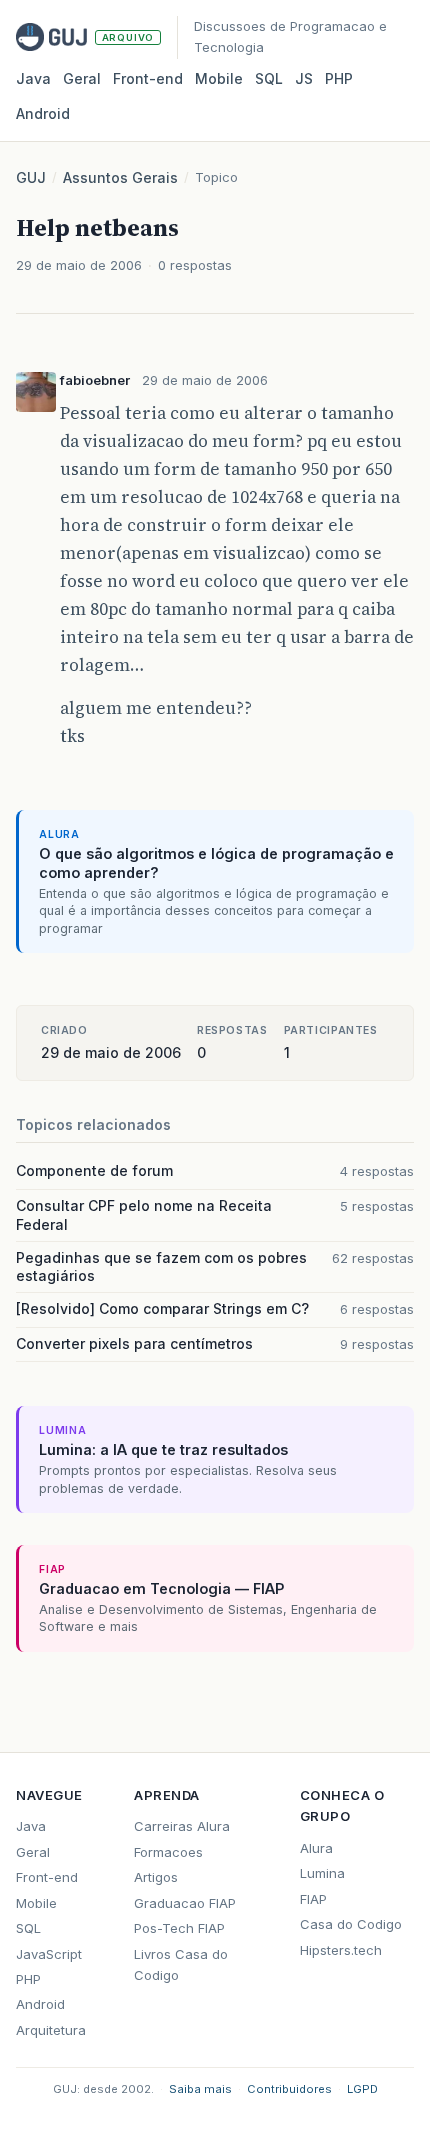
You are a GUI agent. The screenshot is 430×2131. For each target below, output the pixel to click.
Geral (82, 78)
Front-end (47, 1877)
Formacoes (168, 1852)
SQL (269, 78)
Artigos (156, 1877)
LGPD (362, 2089)
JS (304, 78)
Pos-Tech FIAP (179, 1928)
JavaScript (49, 1954)
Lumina (322, 1873)
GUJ (31, 177)
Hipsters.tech (341, 1950)
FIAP (313, 1899)
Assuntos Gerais (120, 177)
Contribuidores (289, 2089)
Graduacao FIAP (185, 1903)
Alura (316, 1848)
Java (33, 78)
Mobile (219, 78)
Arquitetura (51, 2030)
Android (43, 113)
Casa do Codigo (351, 1924)
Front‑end (148, 78)
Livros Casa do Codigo (181, 1964)
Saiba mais (200, 2089)
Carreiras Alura (182, 1826)
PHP (339, 78)
